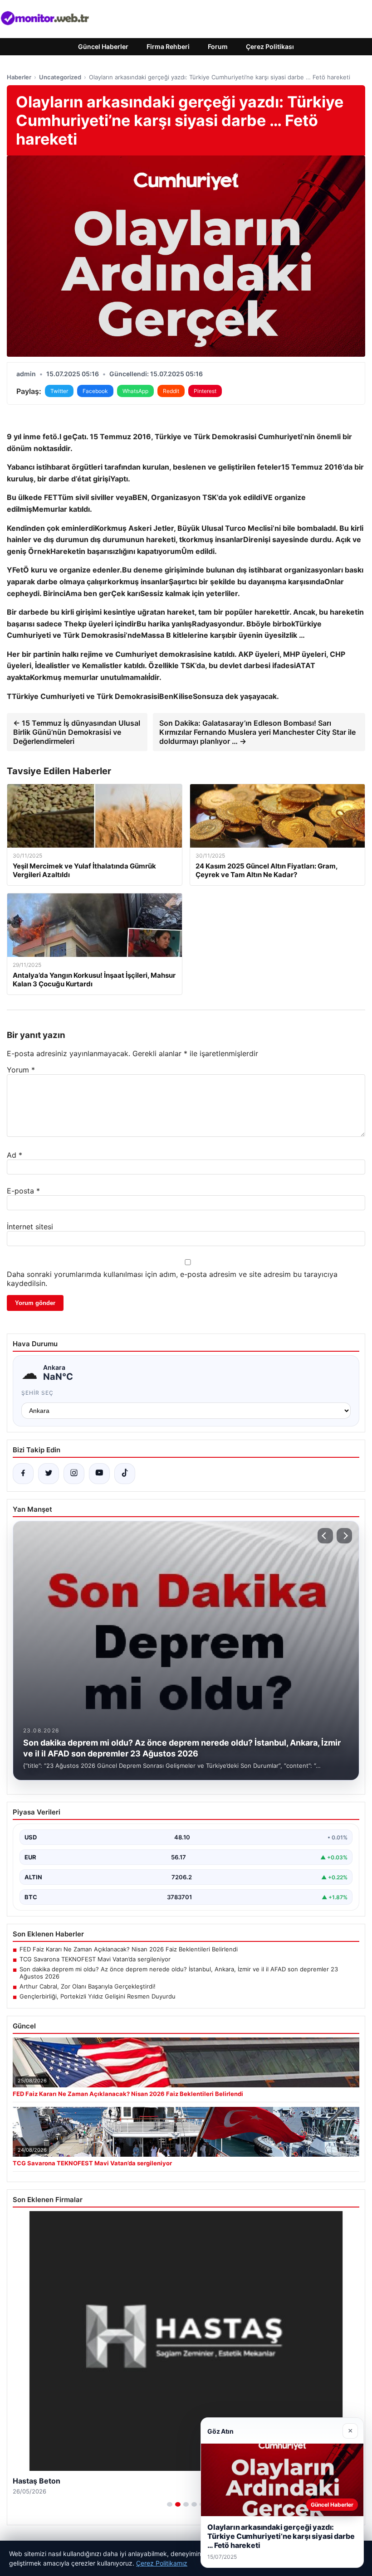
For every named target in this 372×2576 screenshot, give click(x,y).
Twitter (59, 391)
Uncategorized (60, 77)
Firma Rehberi (168, 46)
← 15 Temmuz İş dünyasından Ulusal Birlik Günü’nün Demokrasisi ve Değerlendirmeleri (77, 732)
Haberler (19, 77)
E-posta (23, 1191)
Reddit (171, 391)
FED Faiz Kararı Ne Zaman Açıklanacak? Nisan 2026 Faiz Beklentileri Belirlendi (129, 1949)
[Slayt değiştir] (170, 2504)
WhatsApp (135, 391)
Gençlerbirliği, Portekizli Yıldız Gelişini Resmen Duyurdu (98, 1996)
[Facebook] (23, 1474)
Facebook (95, 391)
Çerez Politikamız (162, 2563)
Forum (218, 46)
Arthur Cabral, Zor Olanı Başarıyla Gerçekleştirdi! (88, 1986)
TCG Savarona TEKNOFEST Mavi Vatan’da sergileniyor (95, 1959)
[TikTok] (125, 1474)
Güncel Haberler (103, 46)
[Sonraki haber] (344, 1536)
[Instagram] (74, 1474)
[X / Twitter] (49, 1474)
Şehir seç (37, 1393)
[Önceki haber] (325, 1536)
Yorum (21, 1070)
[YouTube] (99, 1474)
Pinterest (205, 391)
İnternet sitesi (30, 1227)
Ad (15, 1155)
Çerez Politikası (270, 46)
